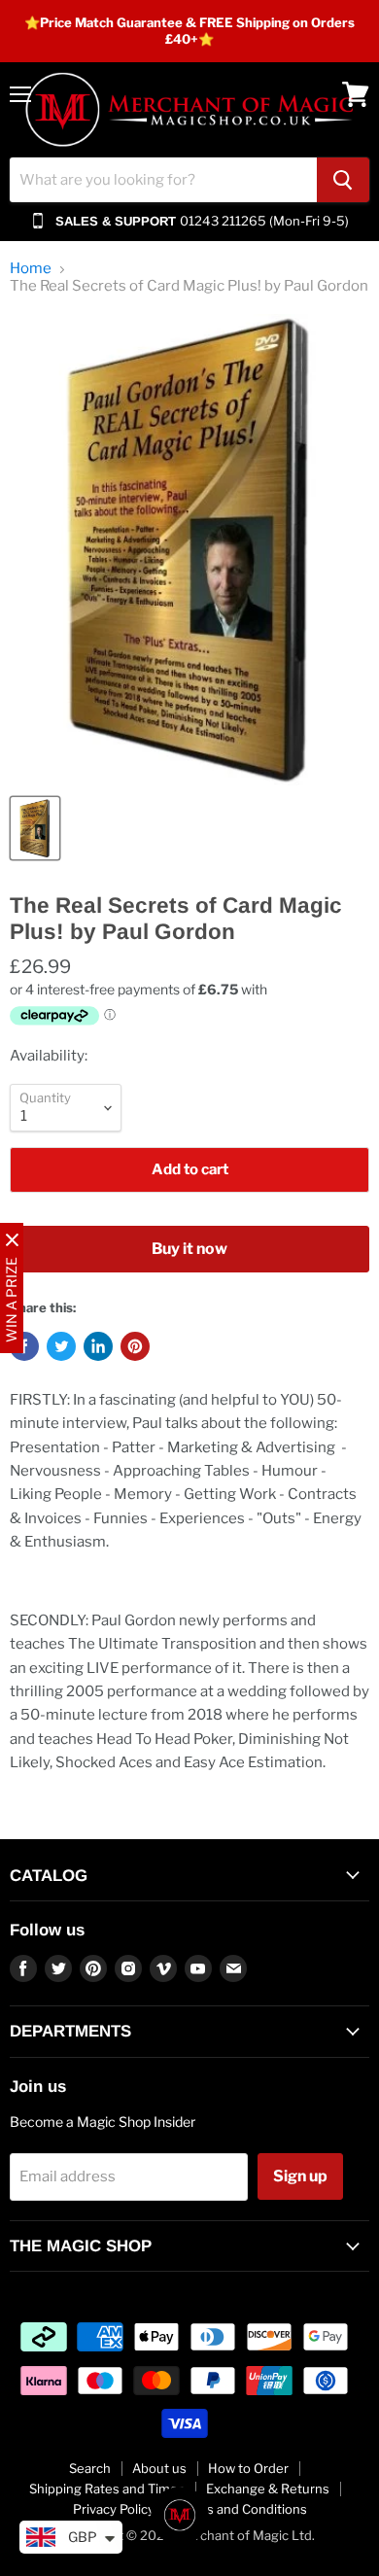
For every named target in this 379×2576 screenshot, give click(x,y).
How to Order (248, 2468)
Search (90, 2468)
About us (159, 2468)
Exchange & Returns (268, 2489)
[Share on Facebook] (24, 1346)
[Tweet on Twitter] (61, 1346)
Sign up (300, 2176)
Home (31, 269)
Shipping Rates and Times (107, 2489)
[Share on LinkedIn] (98, 1346)
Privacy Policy (114, 2509)
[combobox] (163, 180)
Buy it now (189, 1249)
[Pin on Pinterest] (135, 1346)
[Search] (343, 180)
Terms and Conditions (241, 2509)
